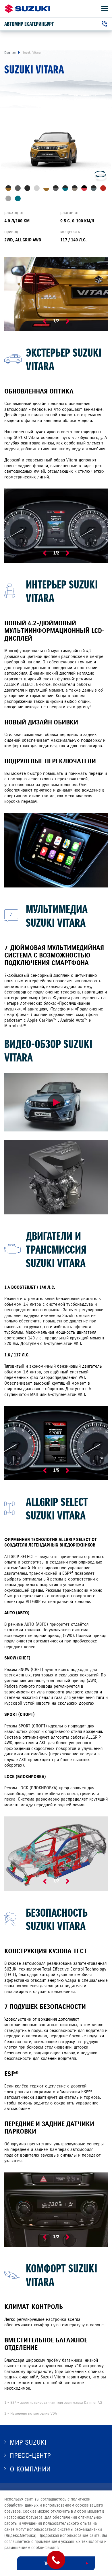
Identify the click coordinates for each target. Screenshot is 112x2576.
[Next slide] (67, 321)
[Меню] (105, 9)
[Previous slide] (45, 321)
